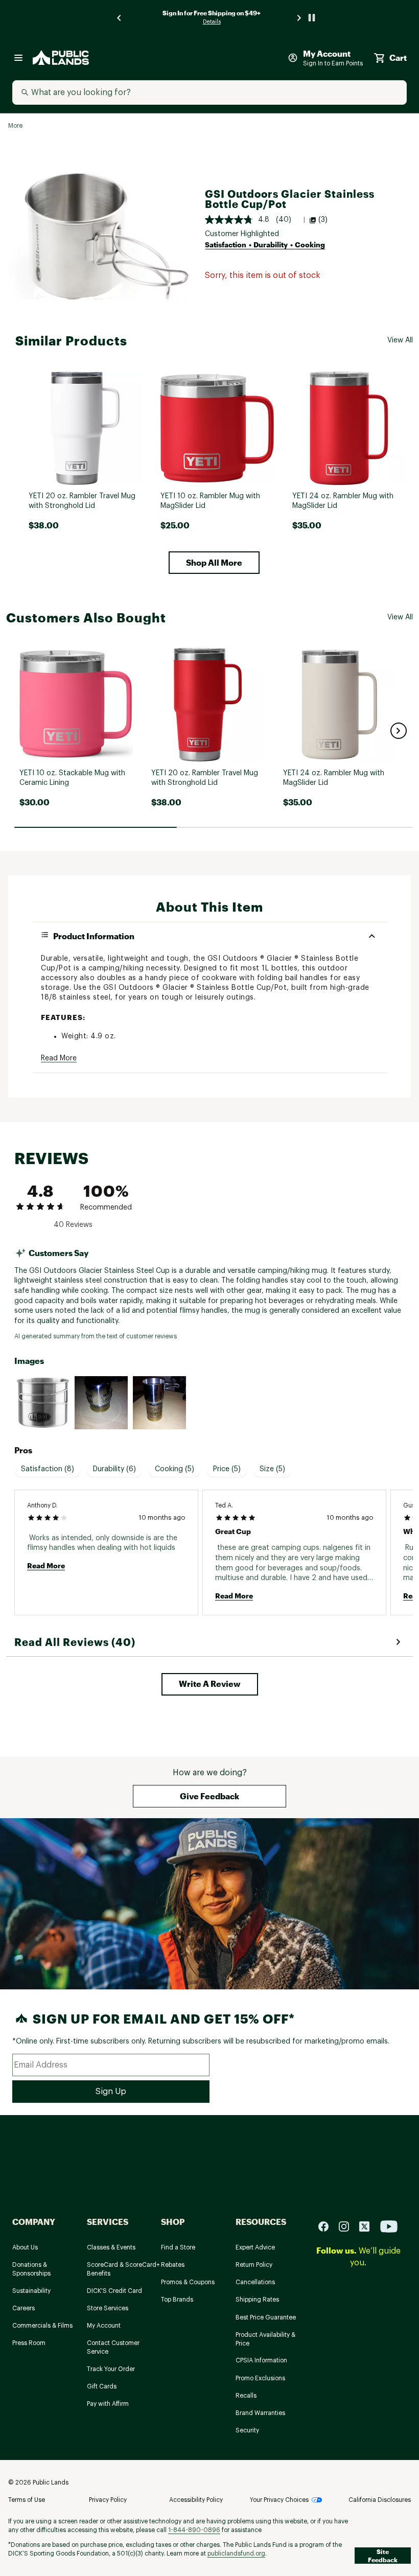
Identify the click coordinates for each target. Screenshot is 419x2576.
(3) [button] (323, 220)
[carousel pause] (312, 18)
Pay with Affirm (108, 2404)
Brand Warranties (260, 2413)
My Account (104, 2326)
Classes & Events (111, 2247)
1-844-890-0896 (194, 2530)
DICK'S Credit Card (114, 2291)
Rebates (173, 2265)
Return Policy (254, 2265)
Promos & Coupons (188, 2282)
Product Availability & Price (265, 2339)
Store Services (108, 2308)
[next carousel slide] (299, 18)
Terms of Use (27, 2500)
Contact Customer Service (113, 2347)
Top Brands (177, 2300)
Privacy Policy (108, 2500)
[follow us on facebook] (328, 2226)
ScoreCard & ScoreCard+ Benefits (123, 2269)
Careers (24, 2308)
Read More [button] (59, 1058)
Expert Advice (255, 2247)
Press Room (29, 2343)
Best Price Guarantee (266, 2317)
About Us (25, 2247)
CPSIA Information (261, 2360)
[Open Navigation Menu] (18, 58)
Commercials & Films (42, 2326)
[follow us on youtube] (389, 2226)
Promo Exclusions (260, 2378)
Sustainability (31, 2291)
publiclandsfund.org (236, 2554)
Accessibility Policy (196, 2500)
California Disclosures (380, 2500)
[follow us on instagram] (348, 2226)
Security (247, 2430)
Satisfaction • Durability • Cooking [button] (265, 245)
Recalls (246, 2396)
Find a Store (178, 2247)
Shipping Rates (257, 2300)
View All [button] (400, 340)
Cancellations (255, 2282)
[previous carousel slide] (120, 18)
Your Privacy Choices (279, 2500)
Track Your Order (111, 2369)
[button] (214, 563)
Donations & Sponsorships (31, 2269)
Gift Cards (102, 2386)
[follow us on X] (368, 2226)
